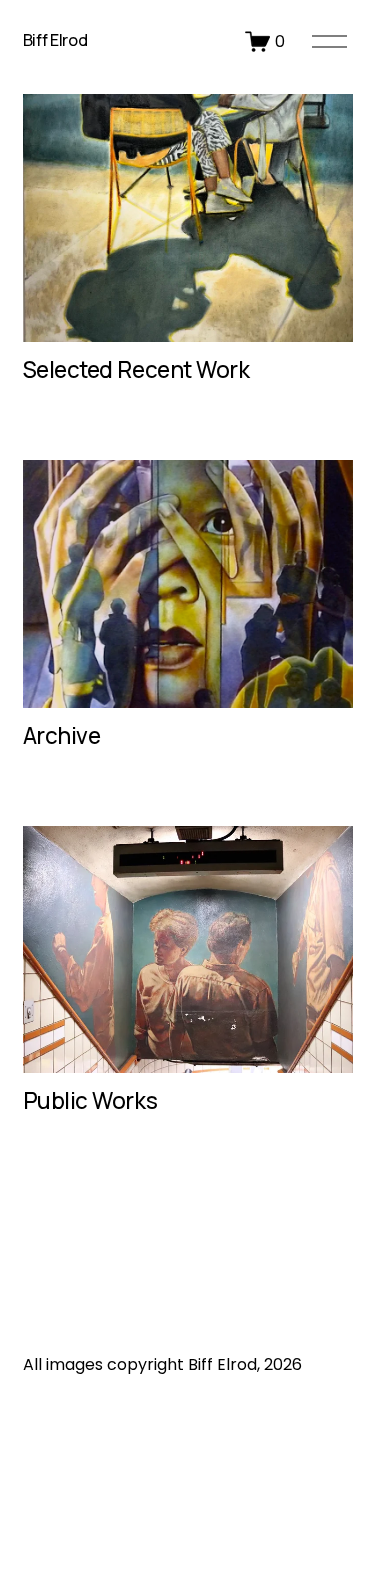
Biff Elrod (55, 40)
